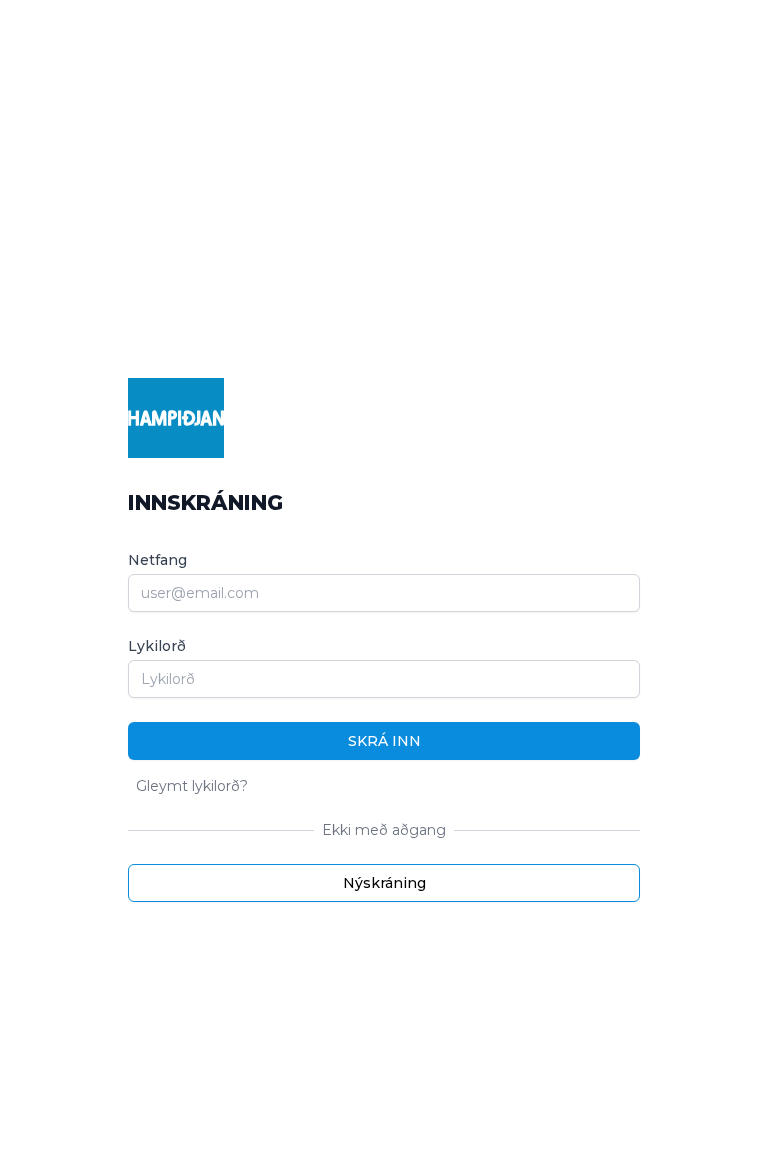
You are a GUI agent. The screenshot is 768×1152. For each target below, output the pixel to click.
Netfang (157, 560)
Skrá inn (384, 741)
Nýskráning (384, 883)
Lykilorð (157, 646)
